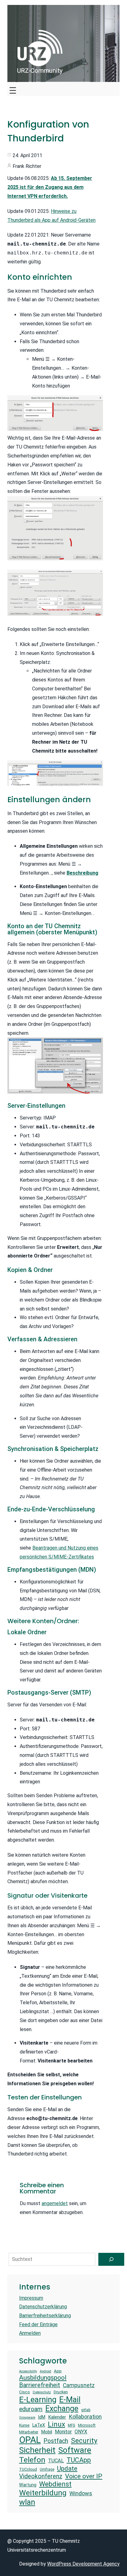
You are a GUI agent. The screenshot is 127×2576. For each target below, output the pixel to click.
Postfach (56, 2441)
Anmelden (30, 2333)
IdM (42, 2417)
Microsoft (87, 2425)
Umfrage (47, 2469)
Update (67, 2468)
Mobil (47, 2432)
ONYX (81, 2432)
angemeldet (55, 2203)
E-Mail (70, 2399)
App (58, 2371)
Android (45, 2371)
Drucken (61, 2392)
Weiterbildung (43, 2493)
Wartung (28, 2485)
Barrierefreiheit (40, 2385)
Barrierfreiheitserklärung (45, 2316)
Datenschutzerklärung (43, 2307)
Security (84, 2441)
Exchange (62, 2409)
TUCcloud (28, 2469)
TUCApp (79, 2460)
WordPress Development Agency (83, 2564)
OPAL (30, 2440)
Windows (81, 2493)
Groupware (27, 2418)
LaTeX (39, 2425)
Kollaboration (85, 2417)
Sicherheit (37, 2450)
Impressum (31, 2298)
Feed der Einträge (38, 2324)
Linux (56, 2424)
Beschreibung (82, 873)
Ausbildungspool (43, 2377)
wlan (27, 2502)
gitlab (86, 2410)
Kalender (57, 2417)
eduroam (31, 2409)
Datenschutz (42, 2392)
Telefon (32, 2460)
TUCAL (56, 2461)
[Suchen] (111, 2259)
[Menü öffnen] (13, 89)
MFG (72, 2425)
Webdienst (55, 2484)
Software (75, 2450)
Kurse (24, 2425)
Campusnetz (79, 2385)
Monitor (63, 2432)
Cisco (25, 2392)
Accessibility (28, 2371)
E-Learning (38, 2399)
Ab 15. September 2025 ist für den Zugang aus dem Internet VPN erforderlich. (50, 187)
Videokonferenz (41, 2476)
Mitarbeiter (29, 2432)
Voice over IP (84, 2476)
